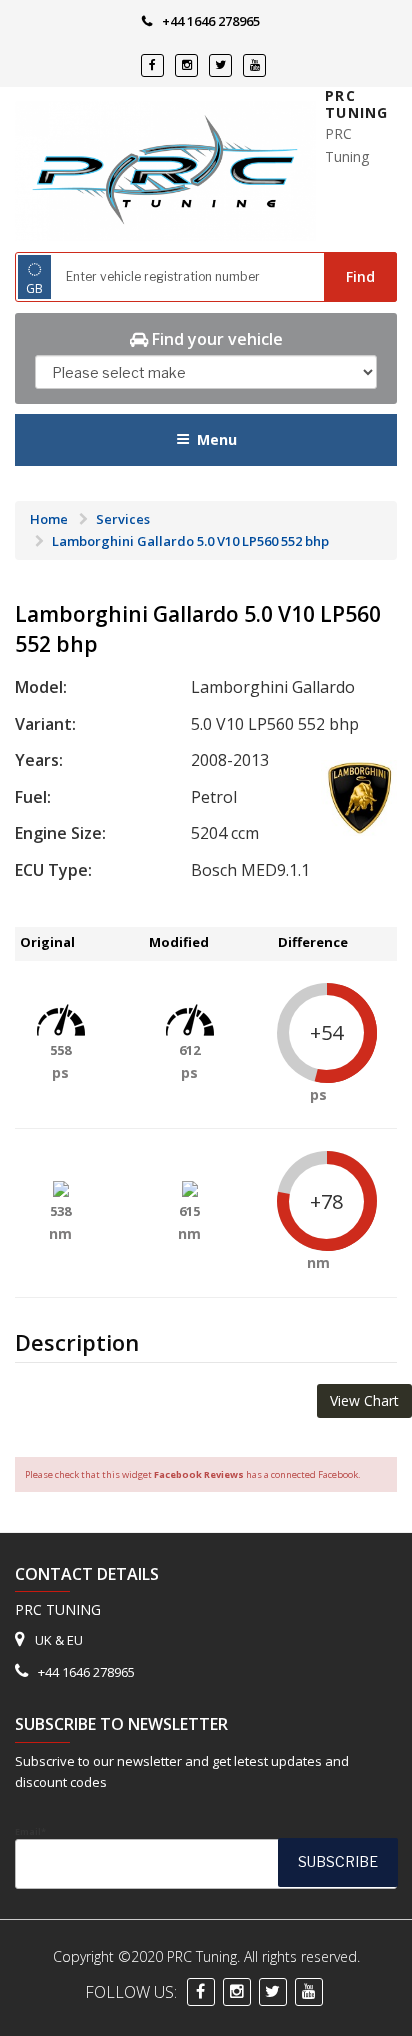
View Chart (364, 1400)
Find (360, 276)
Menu (217, 439)
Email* (30, 1831)
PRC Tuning (356, 104)
